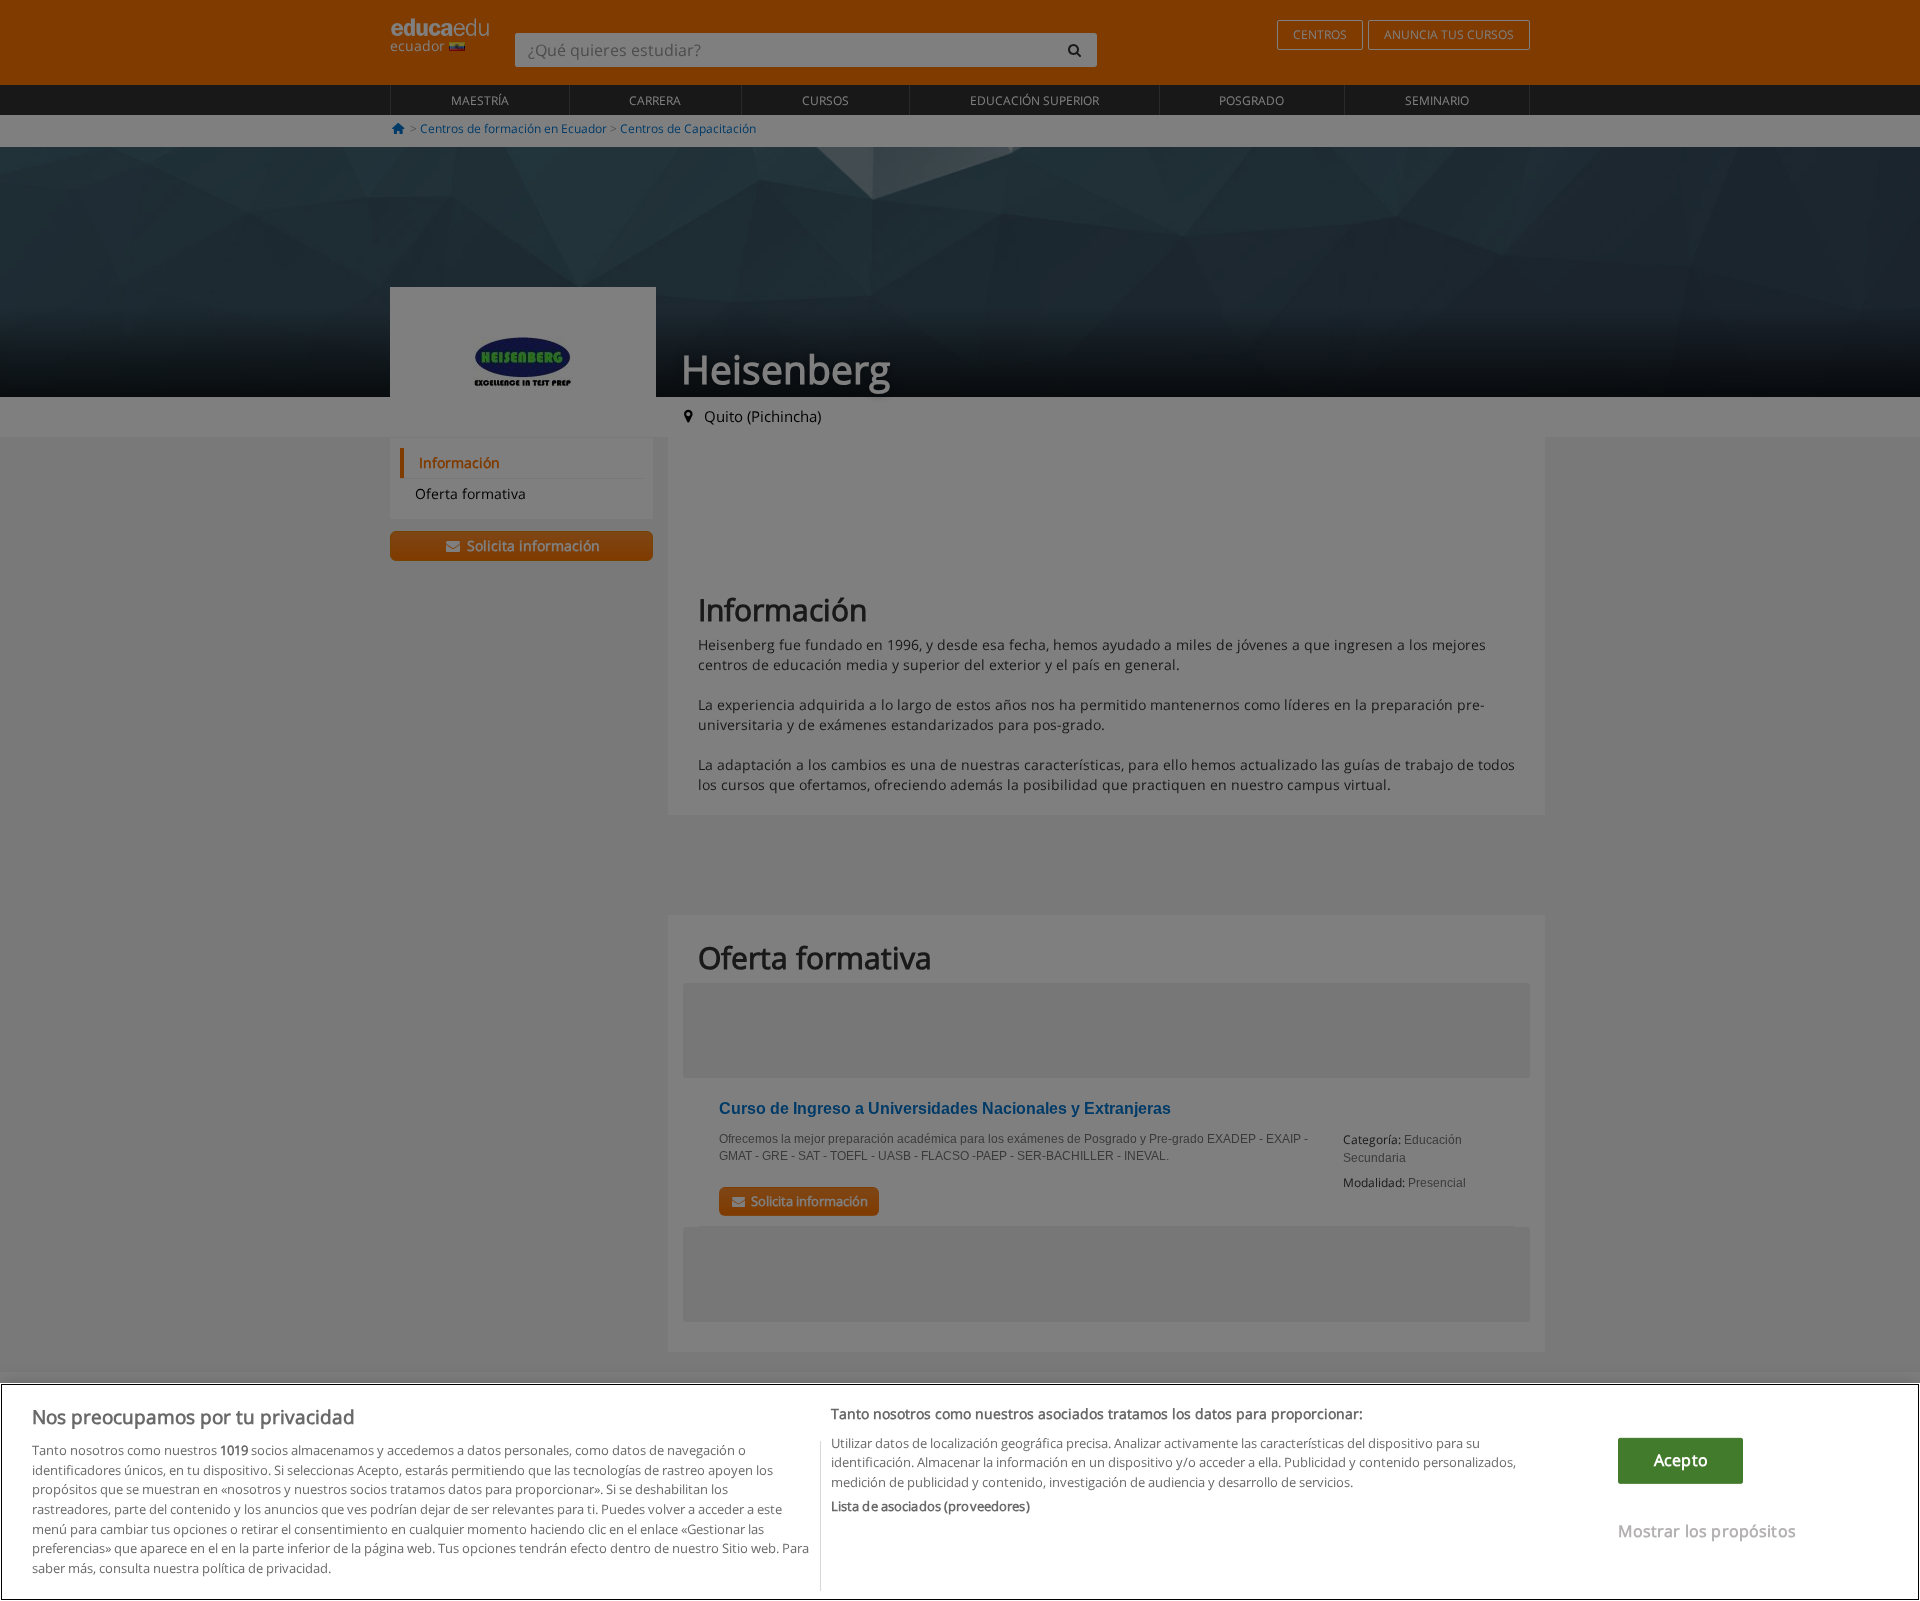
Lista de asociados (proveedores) (930, 1506)
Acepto (1681, 1460)
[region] (960, 1492)
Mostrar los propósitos (1707, 1530)
